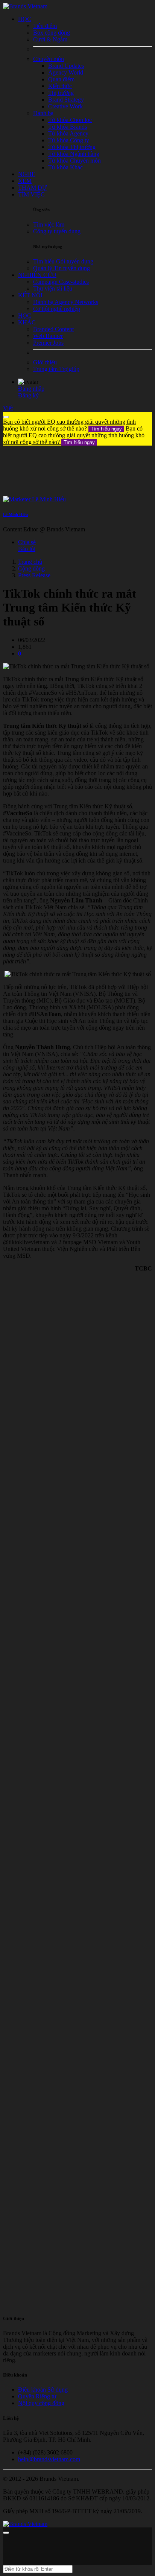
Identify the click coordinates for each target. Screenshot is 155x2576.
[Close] (6, 417)
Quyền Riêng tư (37, 2396)
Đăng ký (28, 395)
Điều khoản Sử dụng (43, 2390)
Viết (8, 408)
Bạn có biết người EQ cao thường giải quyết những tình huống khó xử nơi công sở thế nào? (69, 425)
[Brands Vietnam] (25, 6)
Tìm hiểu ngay (106, 429)
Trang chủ (30, 562)
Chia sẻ (27, 542)
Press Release (34, 575)
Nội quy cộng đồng (41, 2403)
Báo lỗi (27, 549)
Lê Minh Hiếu (15, 514)
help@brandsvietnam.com (49, 2459)
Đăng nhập (31, 389)
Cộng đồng (31, 568)
